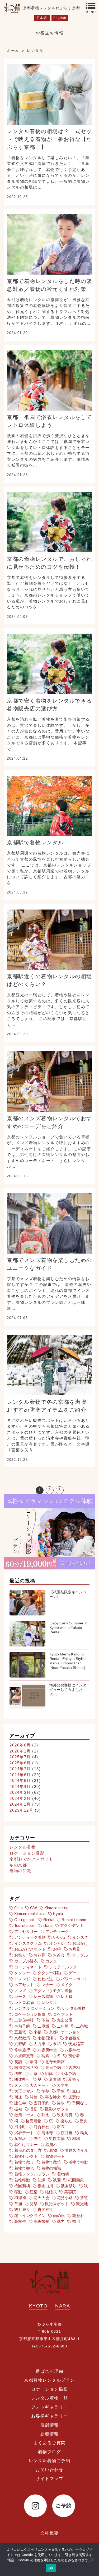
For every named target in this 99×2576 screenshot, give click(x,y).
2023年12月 (21, 1810)
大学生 (63, 2085)
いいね (59, 1937)
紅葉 (34, 2192)
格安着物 (33, 2121)
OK (51, 2568)
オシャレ (57, 1943)
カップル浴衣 (26, 1961)
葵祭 (34, 2204)
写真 (45, 2056)
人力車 (39, 2044)
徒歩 (61, 2103)
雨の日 (59, 2216)
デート (75, 1973)
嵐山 (76, 2091)
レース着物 (43, 1996)
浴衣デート (24, 2133)
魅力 (61, 2221)
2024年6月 (20, 1775)
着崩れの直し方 (28, 2150)
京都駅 (20, 2044)
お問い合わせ (49, 2470)
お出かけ (80, 1943)
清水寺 (47, 2133)
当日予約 (41, 2103)
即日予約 (53, 2067)
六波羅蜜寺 (24, 2056)
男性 (37, 2138)
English (60, 18)
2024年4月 (20, 1787)
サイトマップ (49, 2479)
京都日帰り (47, 2038)
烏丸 (84, 2133)
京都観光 (72, 2038)
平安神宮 (53, 2097)
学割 (45, 2091)
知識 (41, 2180)
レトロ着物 (24, 2002)
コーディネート (28, 1967)
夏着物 (55, 2079)
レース (20, 1996)
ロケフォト (63, 2014)
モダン (39, 1991)
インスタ (80, 1937)
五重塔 (20, 2032)
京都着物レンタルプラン (49, 2380)
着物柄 (63, 2174)
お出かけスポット (30, 1949)
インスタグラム (28, 1943)
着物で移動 (78, 2162)
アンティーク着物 (30, 1937)
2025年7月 (20, 1757)
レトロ (67, 1996)
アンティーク (57, 1931)
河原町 (20, 2127)
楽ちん (66, 2121)
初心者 (74, 2056)
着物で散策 (51, 2162)
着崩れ (51, 2145)
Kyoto (58, 1914)
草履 (18, 2204)
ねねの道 (45, 1979)
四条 (34, 2074)
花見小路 (65, 2198)
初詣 (18, 2062)
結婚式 (51, 2192)
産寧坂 (20, 2138)
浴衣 (61, 2127)
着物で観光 (24, 2168)
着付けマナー (26, 2145)
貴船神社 (45, 2209)
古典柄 (75, 2067)
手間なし (80, 2103)
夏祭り (74, 2079)
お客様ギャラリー (50, 2416)
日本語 (42, 18)
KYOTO (38, 2306)
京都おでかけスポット (31, 1859)
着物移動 (22, 2180)
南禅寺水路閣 (26, 2067)
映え (45, 2115)
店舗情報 (50, 2425)
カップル (80, 1955)
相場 (76, 2138)
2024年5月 (20, 1781)
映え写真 (65, 2115)
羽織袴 (20, 2198)
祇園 (57, 2180)
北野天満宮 (55, 2062)
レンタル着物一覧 (50, 2398)
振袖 (18, 2109)
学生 (61, 2091)
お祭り (20, 1955)
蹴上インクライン (30, 2216)
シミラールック (63, 1967)
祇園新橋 (22, 2186)
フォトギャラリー (50, 2407)
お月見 (75, 1949)
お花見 (39, 1955)
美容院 (70, 2192)
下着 (45, 2020)
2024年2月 (20, 1798)
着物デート (55, 2156)
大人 (18, 2085)
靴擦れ (78, 2216)
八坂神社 (72, 2050)
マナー (47, 1985)
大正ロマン (24, 2091)
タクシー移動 (49, 1973)
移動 (18, 2192)
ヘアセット (24, 1985)
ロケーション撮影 (27, 1853)
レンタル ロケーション (34, 2008)
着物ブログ (50, 2452)
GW (34, 1908)
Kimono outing (56, 1908)
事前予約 (22, 2026)
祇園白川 (45, 2186)
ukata (48, 1925)
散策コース (24, 2115)
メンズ (20, 1991)
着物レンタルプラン (32, 2174)
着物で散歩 (24, 2162)
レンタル (49, 2002)
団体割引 (22, 2079)
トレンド (22, 1979)
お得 (57, 1949)
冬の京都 (18, 1865)
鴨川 (76, 2221)
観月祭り (22, 2209)
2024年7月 (20, 1769)
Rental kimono (74, 1920)
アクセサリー (26, 1931)
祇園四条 (76, 2180)
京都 (37, 2032)
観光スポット (57, 2204)
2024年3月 (20, 1792)
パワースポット (74, 1979)
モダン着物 (63, 1991)
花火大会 (41, 2198)
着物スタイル (76, 2150)
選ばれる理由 (49, 2371)
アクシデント (72, 1925)
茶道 (84, 2198)
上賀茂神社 (24, 2020)
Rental (49, 1920)
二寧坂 (43, 2026)
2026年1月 (20, 1751)
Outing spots (25, 1920)
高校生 (20, 2221)
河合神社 (41, 2127)
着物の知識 (20, 1871)
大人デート (39, 2085)
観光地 (82, 2204)
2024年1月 (20, 1804)
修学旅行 (22, 2050)
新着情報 (50, 2434)
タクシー (22, 1973)
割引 (34, 2062)
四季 (18, 2074)
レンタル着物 (23, 1847)
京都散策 (22, 2038)
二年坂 (63, 2026)
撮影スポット (57, 2109)
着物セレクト (26, 2156)
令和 (57, 2044)
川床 (18, 2097)
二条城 (82, 2026)
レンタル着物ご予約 (50, 2461)
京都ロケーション (65, 2032)
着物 (53, 2150)
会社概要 (50, 2533)
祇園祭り (69, 2186)
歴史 (84, 2121)
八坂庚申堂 (47, 2050)
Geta (18, 1908)
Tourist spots (25, 1925)
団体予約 (68, 2074)
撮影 (34, 2109)
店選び (74, 2097)
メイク (67, 1985)
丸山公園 (65, 2020)
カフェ (51, 1961)
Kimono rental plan (30, 1914)
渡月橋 (67, 2133)
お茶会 (59, 1955)
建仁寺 (20, 2103)
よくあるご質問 (49, 2443)
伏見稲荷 (76, 2044)
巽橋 (34, 2097)
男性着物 (57, 2138)
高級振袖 (41, 2221)
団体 (49, 2074)
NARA (63, 2306)
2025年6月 (20, 1763)
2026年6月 (20, 1745)
